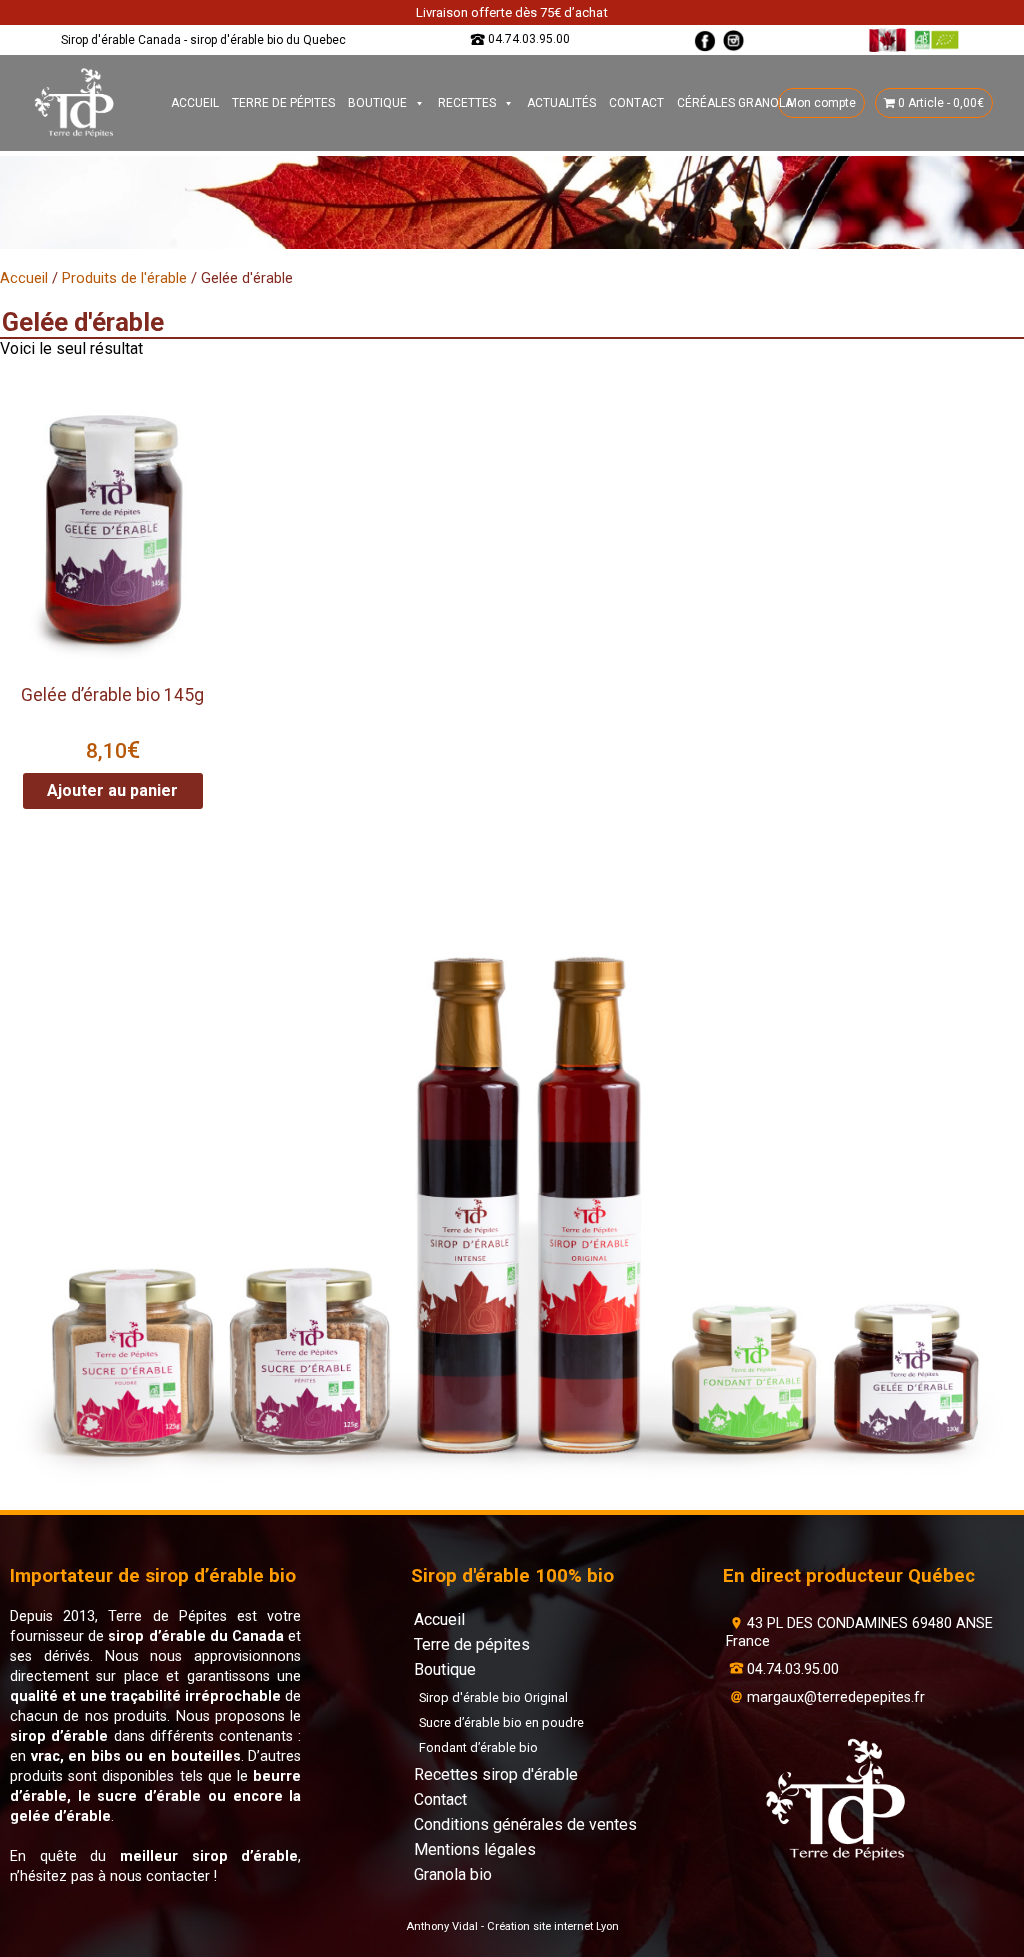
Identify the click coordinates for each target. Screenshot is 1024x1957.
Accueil (195, 103)
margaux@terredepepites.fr (836, 1697)
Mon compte (821, 103)
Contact (636, 103)
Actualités (561, 103)
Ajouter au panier (112, 790)
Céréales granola (735, 103)
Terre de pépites (283, 103)
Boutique (377, 103)
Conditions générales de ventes (525, 1824)
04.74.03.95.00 (529, 39)
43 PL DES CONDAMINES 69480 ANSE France (859, 1632)
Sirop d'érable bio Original (493, 1697)
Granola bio (453, 1874)
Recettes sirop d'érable (496, 1774)
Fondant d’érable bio (478, 1747)
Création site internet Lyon (553, 1926)
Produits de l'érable (124, 278)
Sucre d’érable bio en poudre (501, 1722)
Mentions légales (475, 1849)
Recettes (467, 103)
